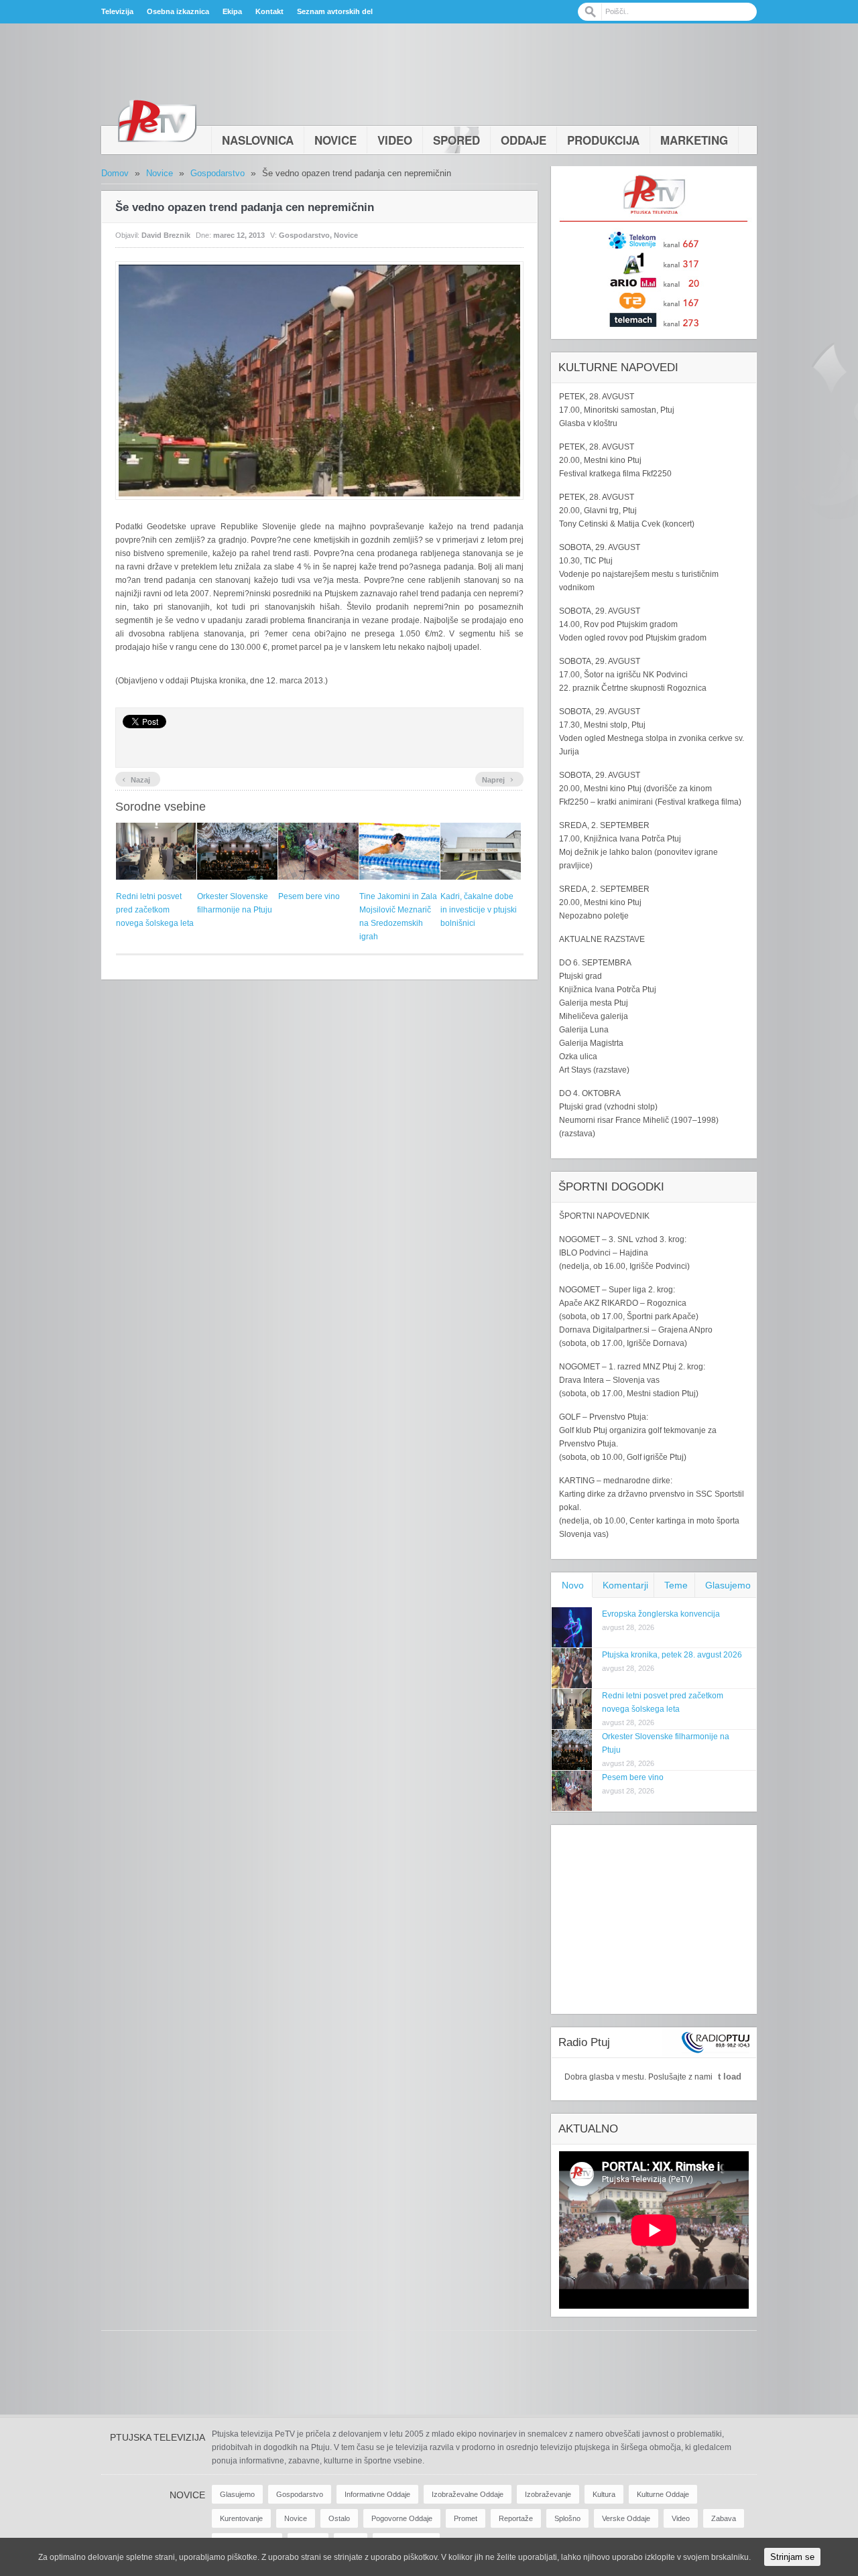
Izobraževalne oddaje (468, 2494)
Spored (456, 140)
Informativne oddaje (377, 2494)
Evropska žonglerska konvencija (661, 1614)
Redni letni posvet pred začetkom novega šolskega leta (155, 910)
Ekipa (232, 11)
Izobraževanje (548, 2494)
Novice (335, 140)
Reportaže (516, 2518)
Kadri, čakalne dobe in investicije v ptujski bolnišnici (479, 910)
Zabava (724, 2518)
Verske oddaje (626, 2518)
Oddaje (524, 140)
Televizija (117, 11)
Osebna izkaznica (178, 11)
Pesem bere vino (309, 896)
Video (395, 140)
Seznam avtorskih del (335, 11)
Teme (676, 1585)
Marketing (694, 140)
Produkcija (603, 140)
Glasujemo (728, 1585)
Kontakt (269, 11)
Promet (466, 2518)
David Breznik (166, 235)
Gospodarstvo (218, 173)
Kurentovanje (241, 2518)
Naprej (498, 778)
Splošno (567, 2518)
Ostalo (339, 2518)
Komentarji (625, 1585)
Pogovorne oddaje (402, 2518)
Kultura (604, 2494)
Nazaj (136, 778)
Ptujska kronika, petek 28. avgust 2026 (672, 1655)
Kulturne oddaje (663, 2494)
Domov (115, 173)
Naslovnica (258, 140)
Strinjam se (792, 2557)
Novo (573, 1585)
